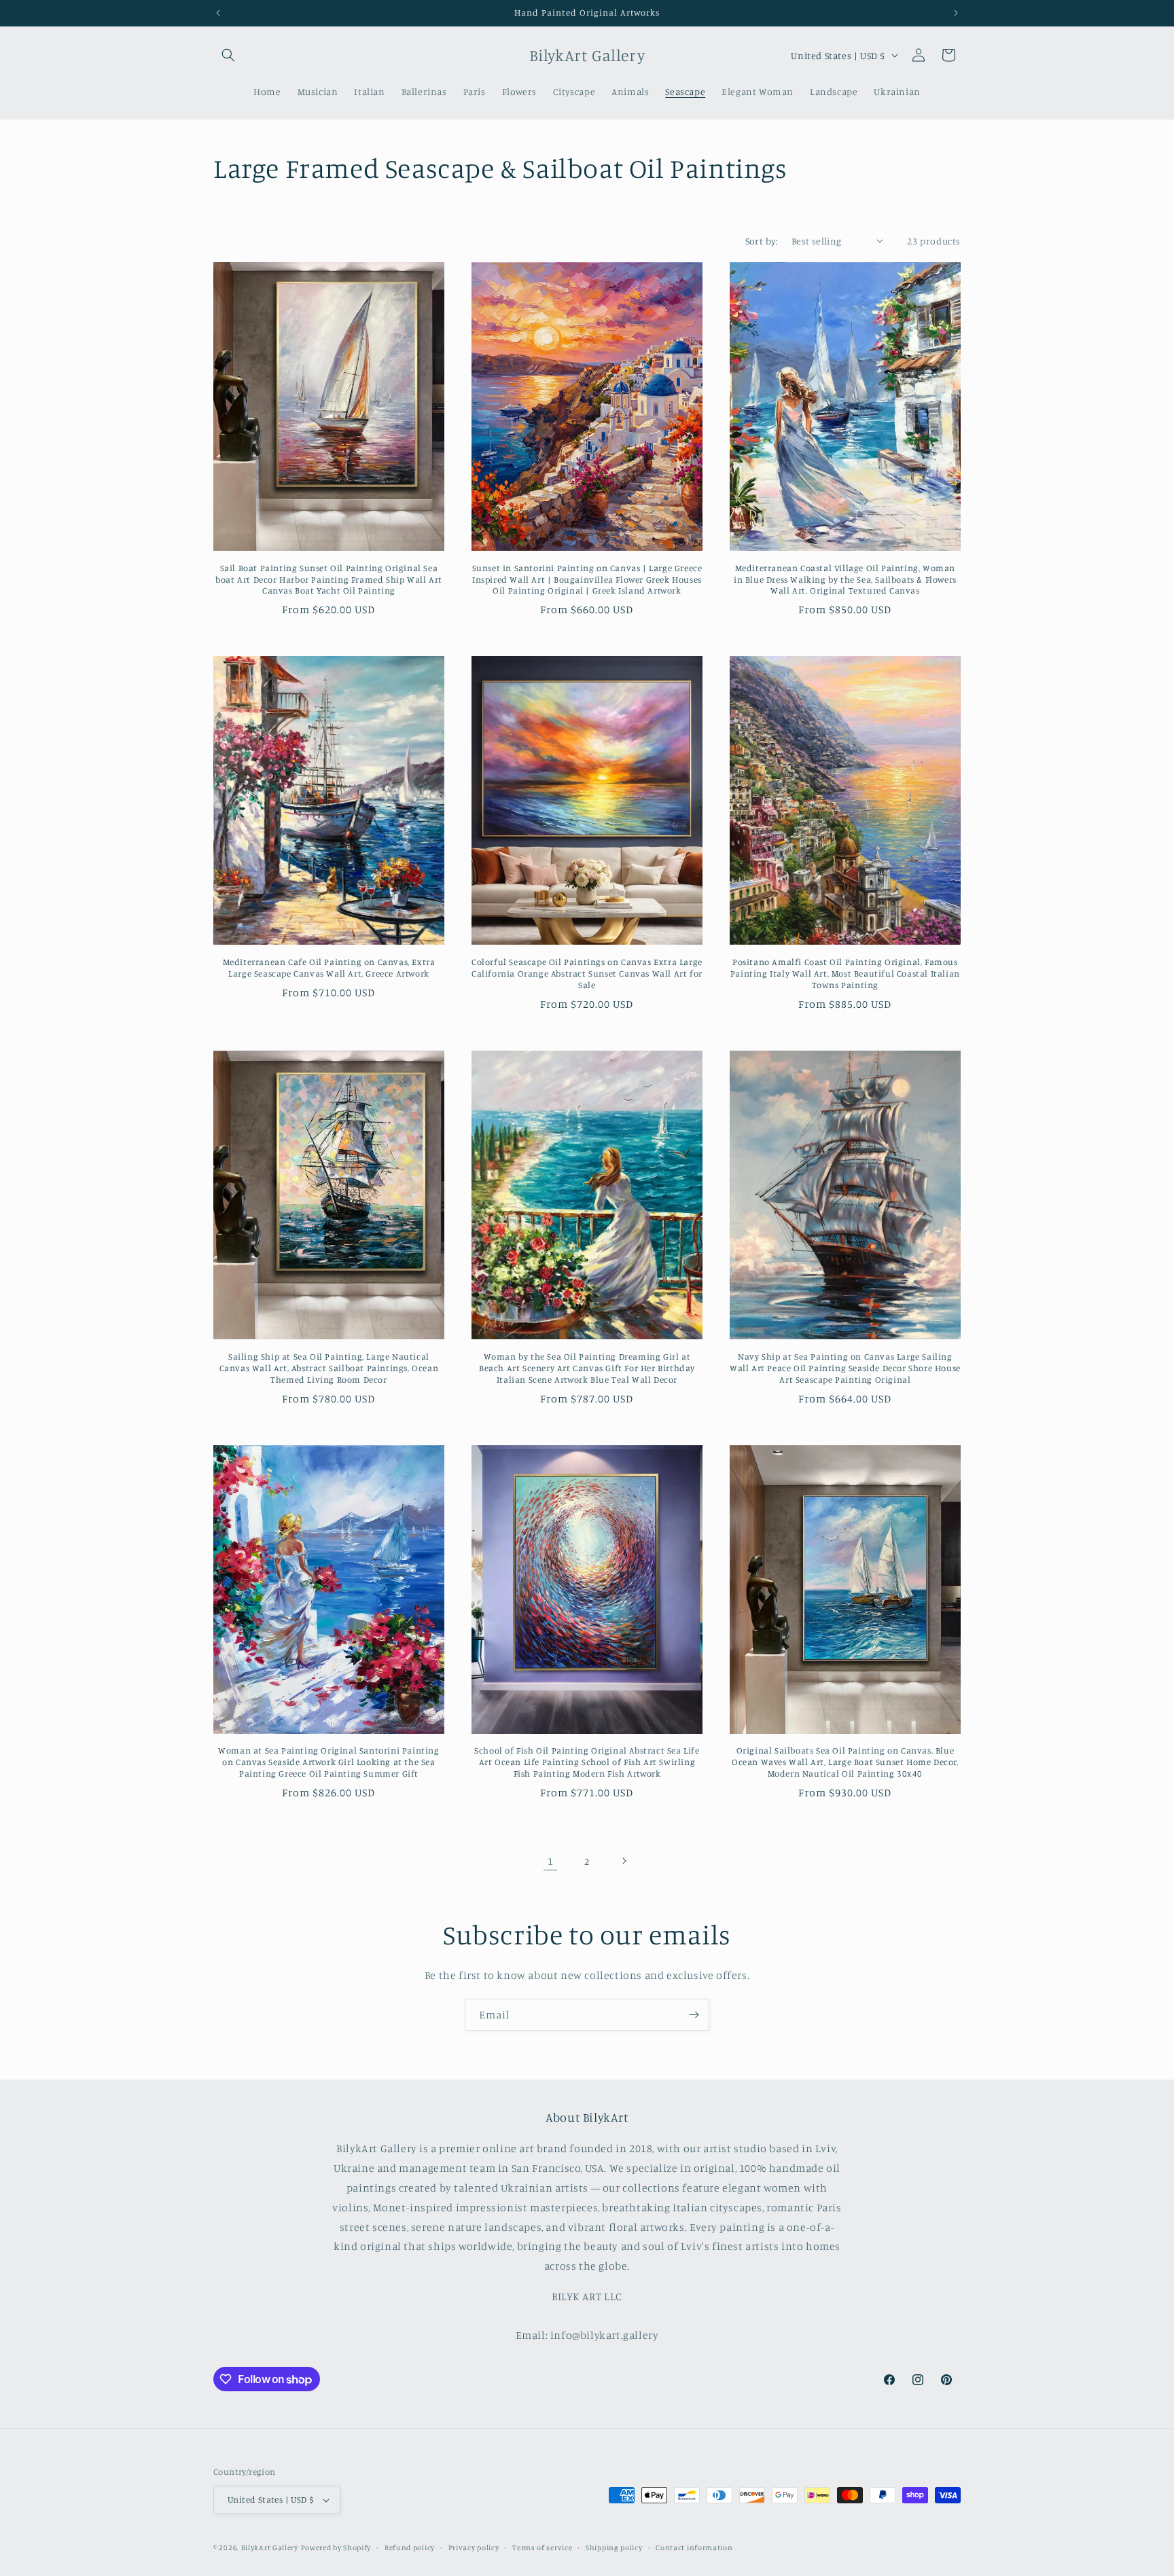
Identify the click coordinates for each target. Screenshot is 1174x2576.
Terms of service (542, 2547)
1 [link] (551, 1861)
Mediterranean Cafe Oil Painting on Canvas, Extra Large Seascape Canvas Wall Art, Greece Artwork (329, 967)
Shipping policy (614, 2547)
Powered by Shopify (336, 2547)
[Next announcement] (956, 13)
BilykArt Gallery (270, 2547)
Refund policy (410, 2547)
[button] (228, 55)
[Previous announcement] (218, 13)
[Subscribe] (694, 2015)
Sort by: (762, 241)
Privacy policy (474, 2547)
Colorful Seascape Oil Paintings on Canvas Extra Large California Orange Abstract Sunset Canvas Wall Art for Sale (587, 973)
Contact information (694, 2547)
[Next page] (624, 1861)
